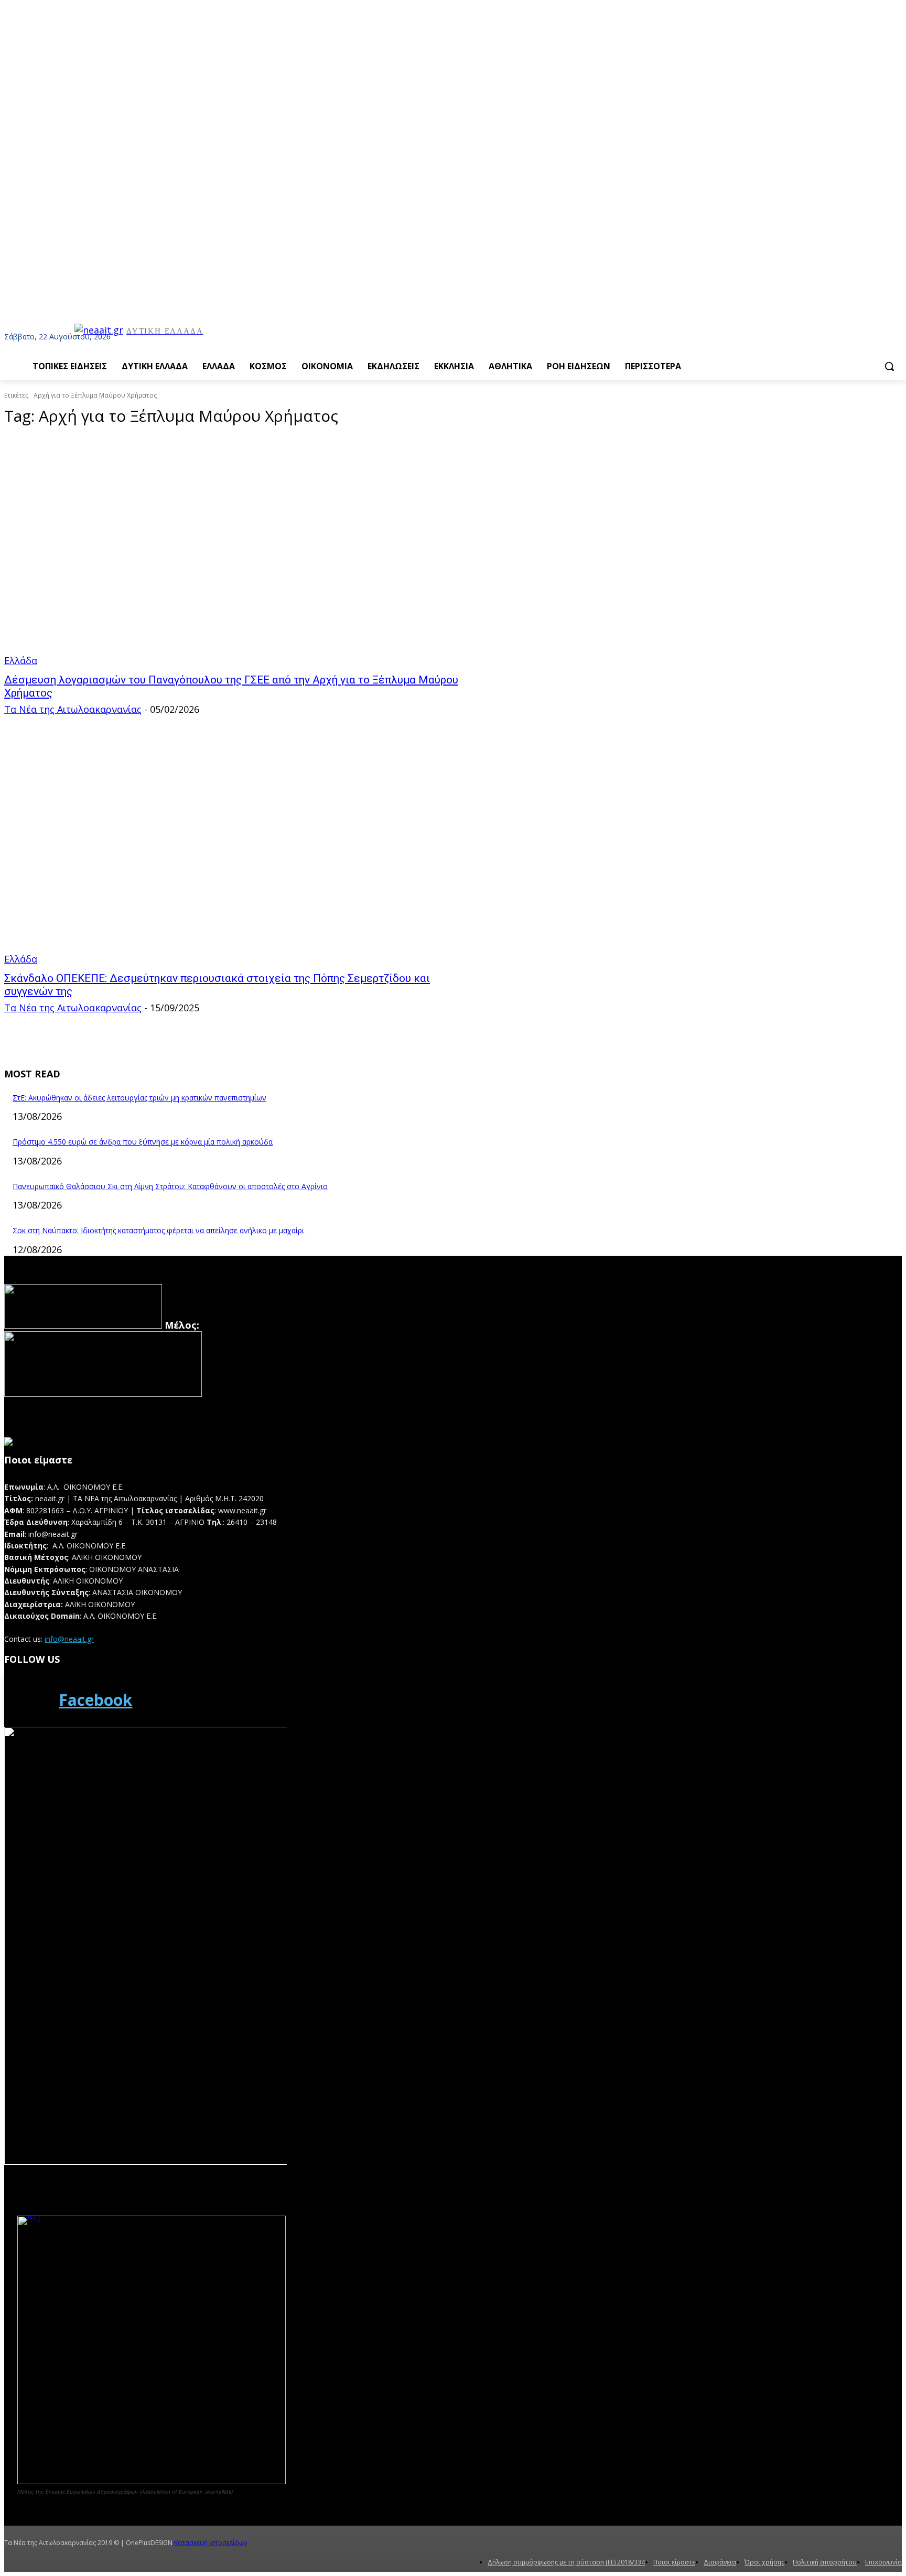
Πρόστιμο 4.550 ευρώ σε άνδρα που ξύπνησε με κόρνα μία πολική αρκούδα (143, 1142)
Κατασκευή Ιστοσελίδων (211, 2543)
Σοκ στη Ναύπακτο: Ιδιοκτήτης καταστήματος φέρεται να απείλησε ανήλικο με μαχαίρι (158, 1230)
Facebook (95, 1700)
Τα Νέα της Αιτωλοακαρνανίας (73, 709)
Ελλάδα (21, 660)
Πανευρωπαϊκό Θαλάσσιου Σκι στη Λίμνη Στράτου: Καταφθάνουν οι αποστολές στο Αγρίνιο (170, 1186)
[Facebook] (28, 1700)
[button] (889, 366)
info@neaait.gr (69, 1639)
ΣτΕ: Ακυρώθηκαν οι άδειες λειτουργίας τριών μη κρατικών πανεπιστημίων (139, 1098)
